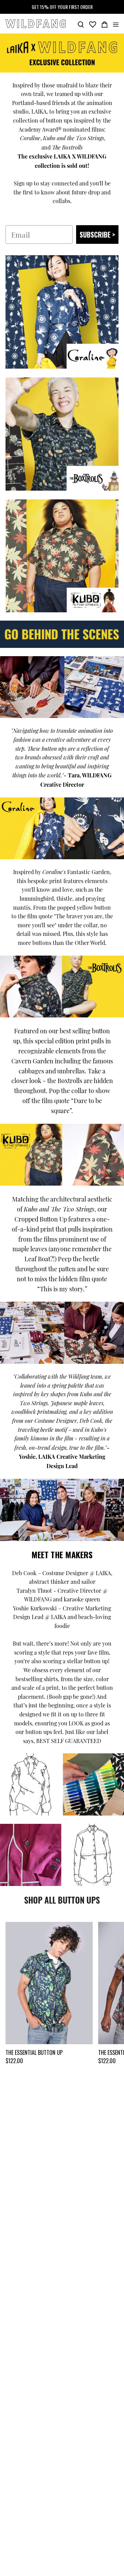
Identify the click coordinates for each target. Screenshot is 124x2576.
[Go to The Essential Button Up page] (49, 1983)
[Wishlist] (93, 24)
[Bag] (105, 24)
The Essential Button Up (34, 2052)
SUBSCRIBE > (97, 234)
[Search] (81, 24)
